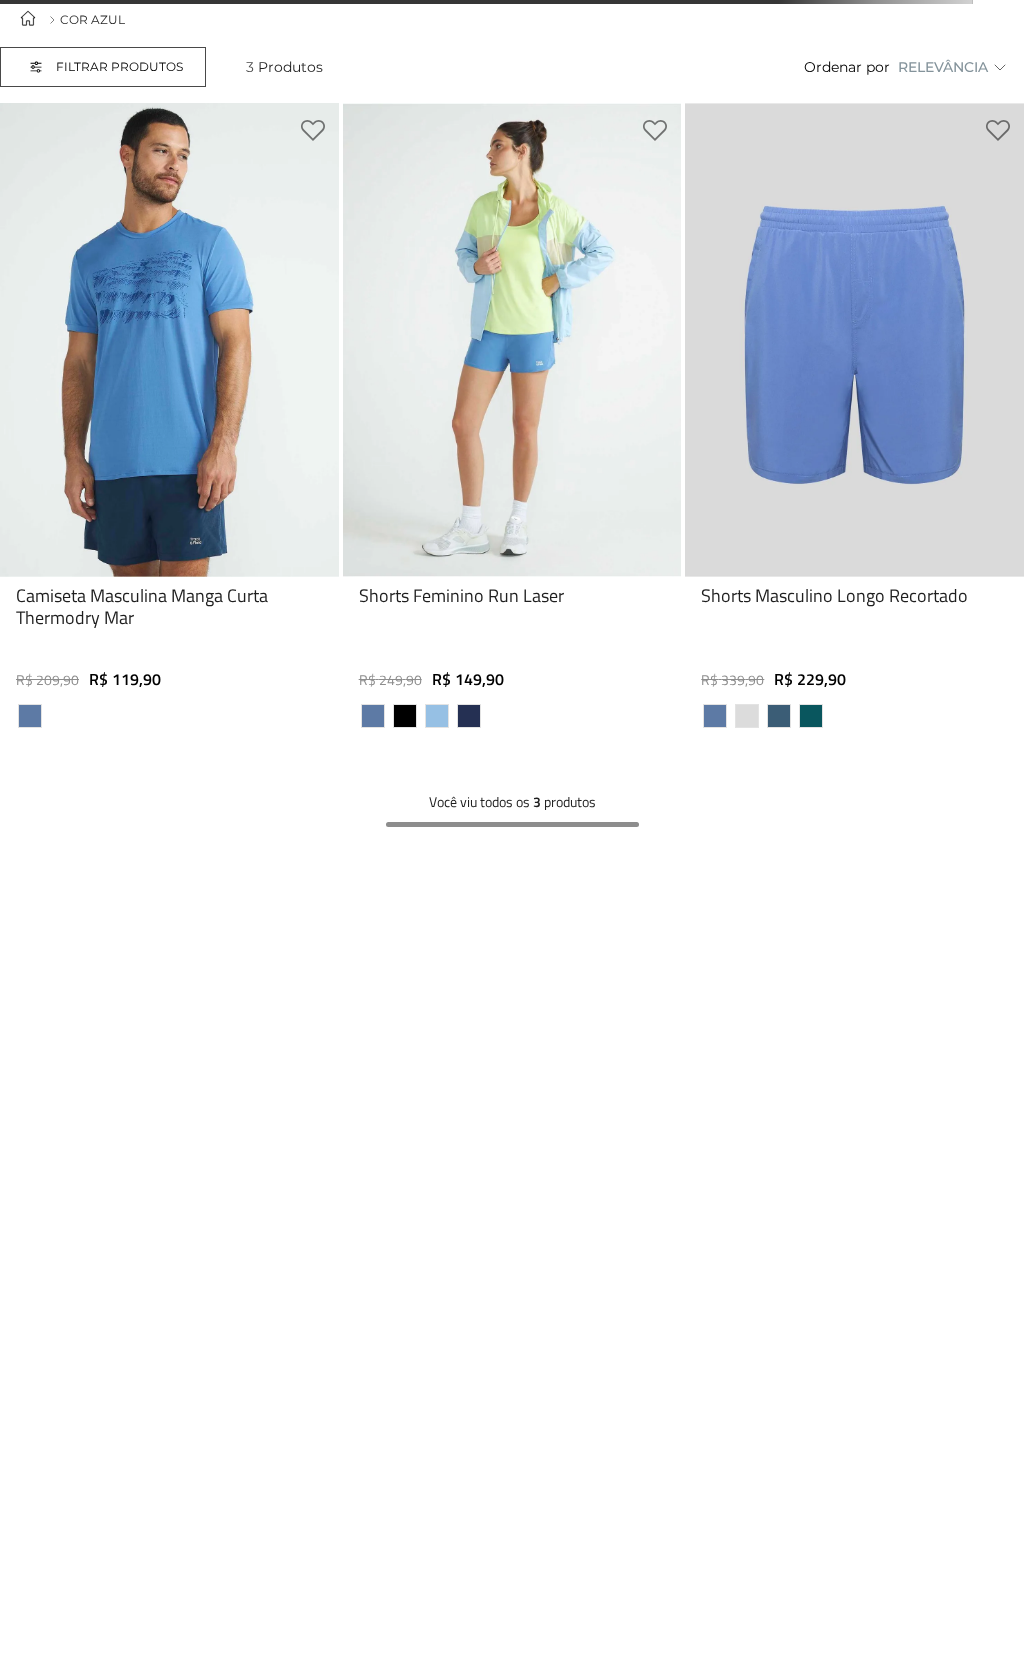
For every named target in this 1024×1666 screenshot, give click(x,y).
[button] (123, 67)
